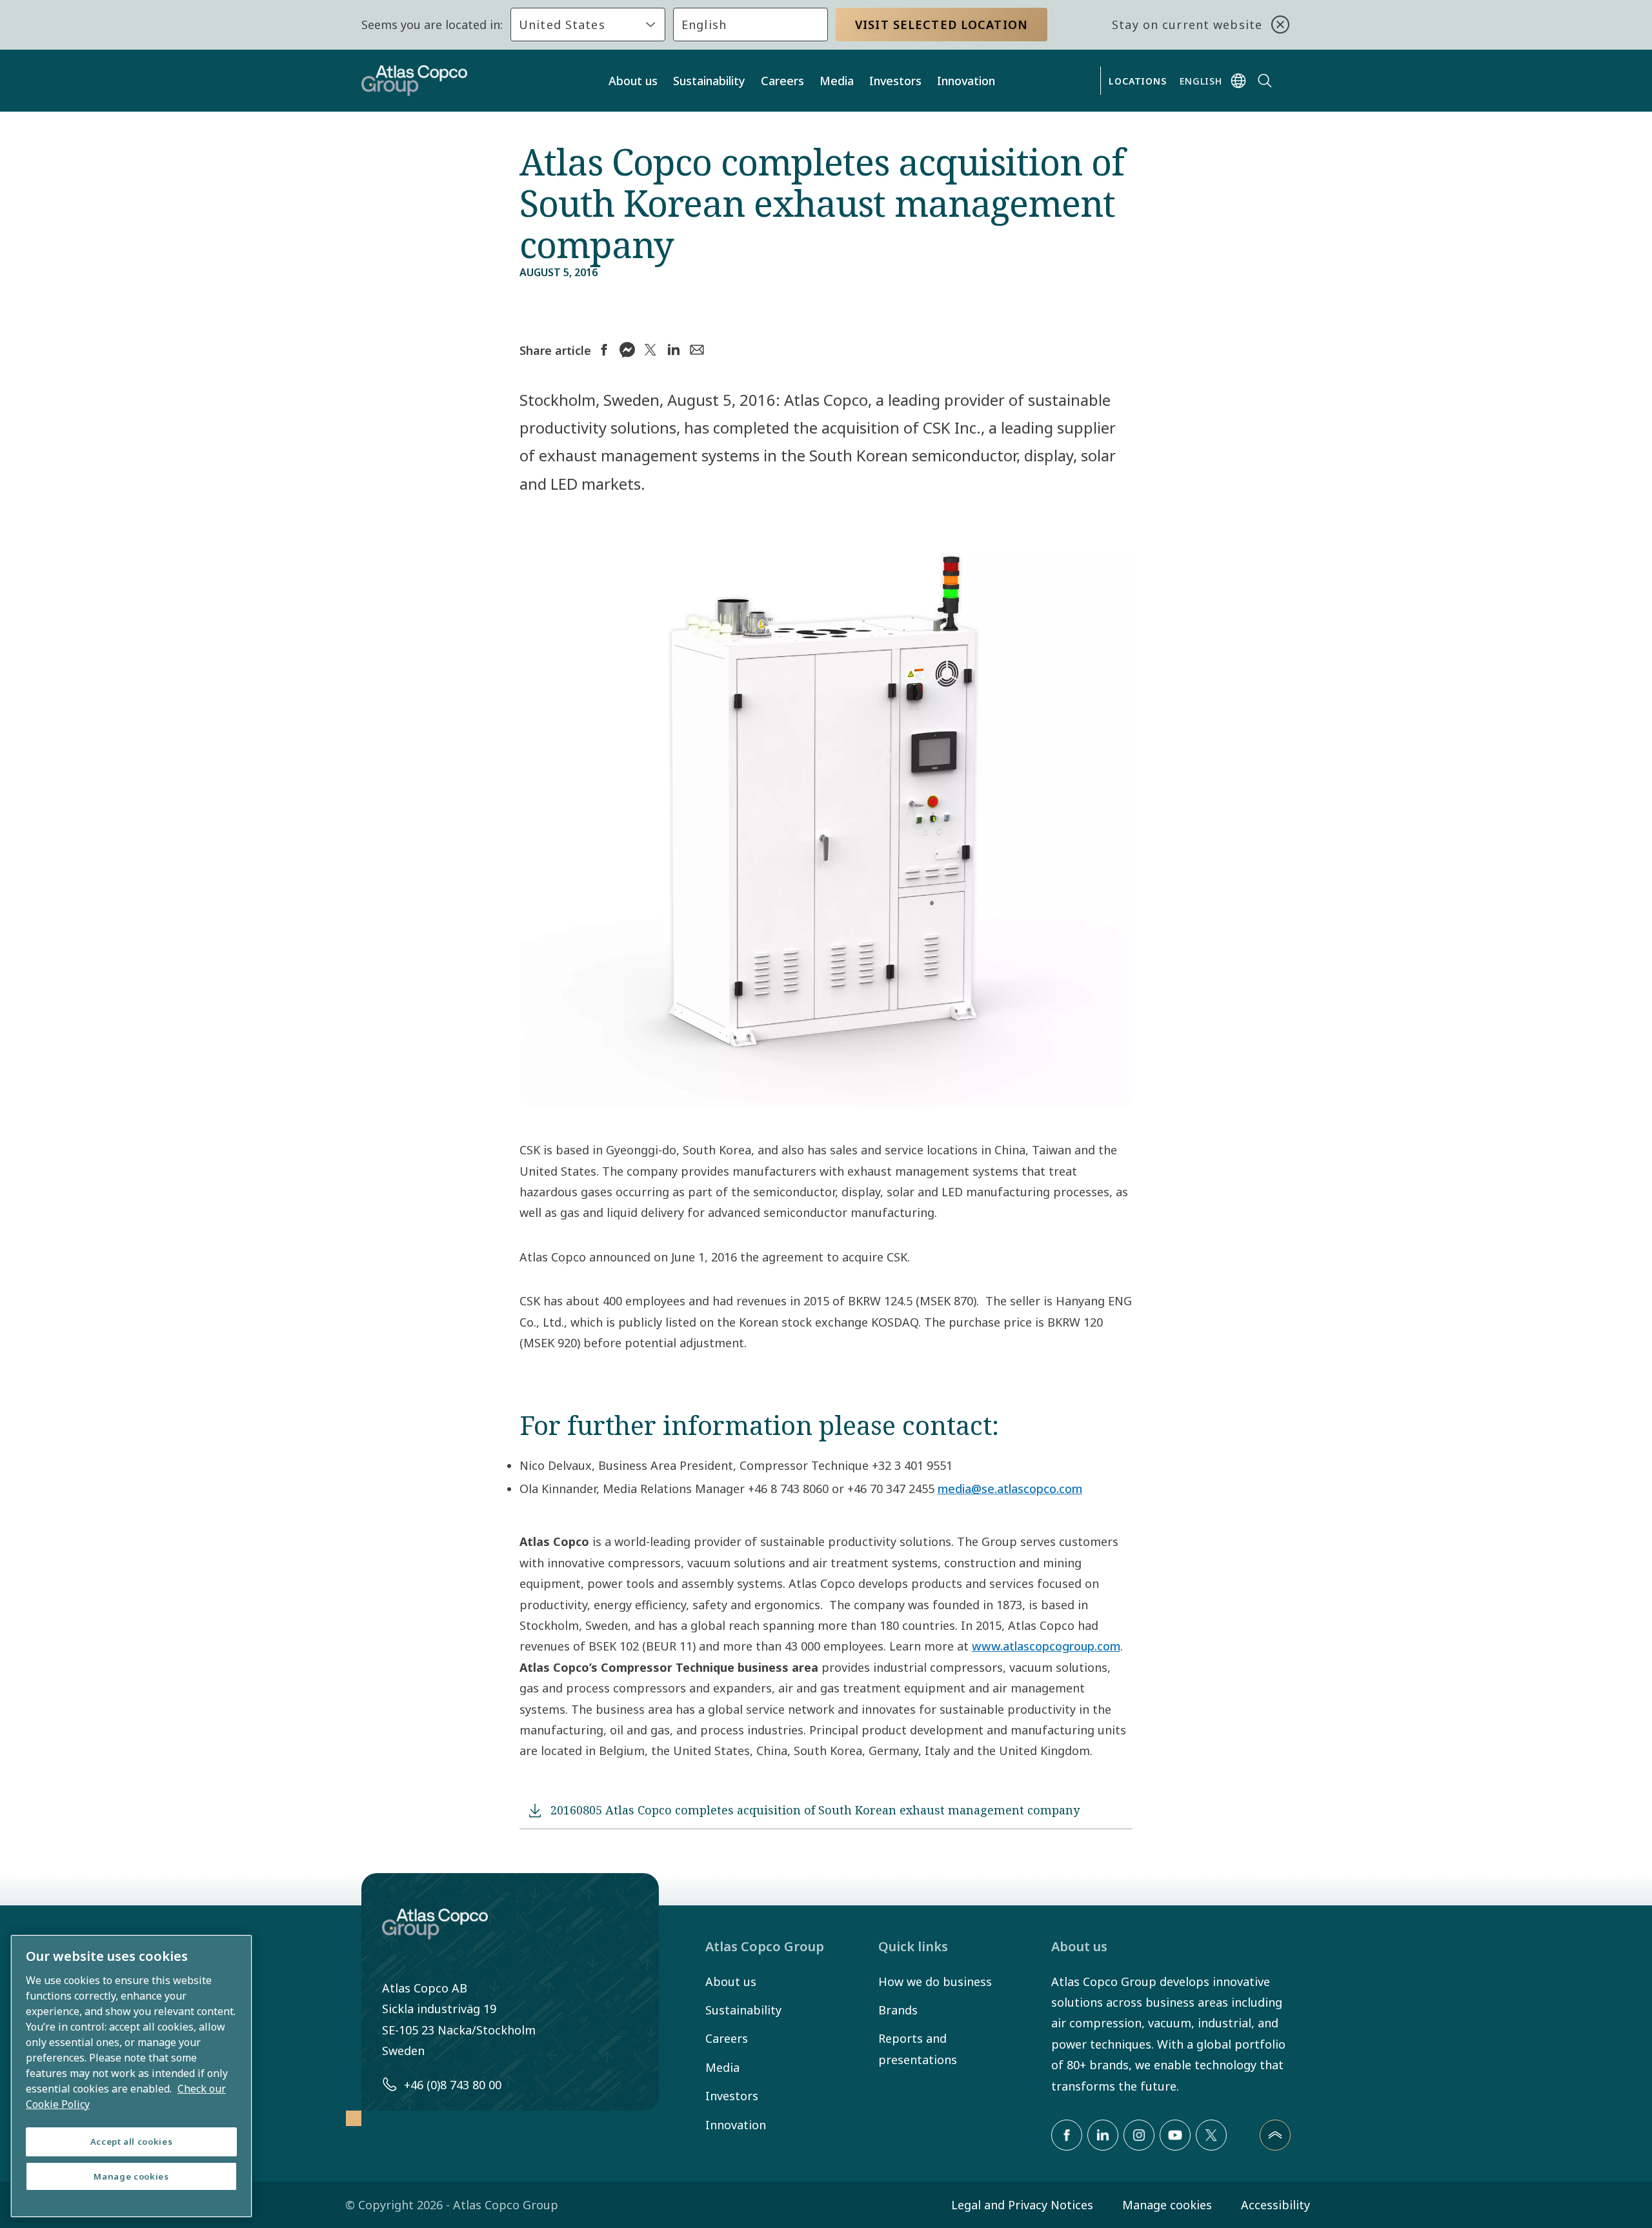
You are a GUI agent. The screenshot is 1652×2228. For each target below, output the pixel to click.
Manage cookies (1167, 2205)
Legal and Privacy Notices (1022, 2205)
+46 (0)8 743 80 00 (453, 2085)
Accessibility (1275, 2205)
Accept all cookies (132, 2142)
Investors (895, 81)
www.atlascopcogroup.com (1046, 1646)
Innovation (966, 81)
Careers (782, 81)
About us (633, 81)
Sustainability (709, 81)
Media (837, 81)
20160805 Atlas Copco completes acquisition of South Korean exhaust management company (815, 1810)
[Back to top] (1275, 2135)
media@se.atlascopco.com (1010, 1489)
